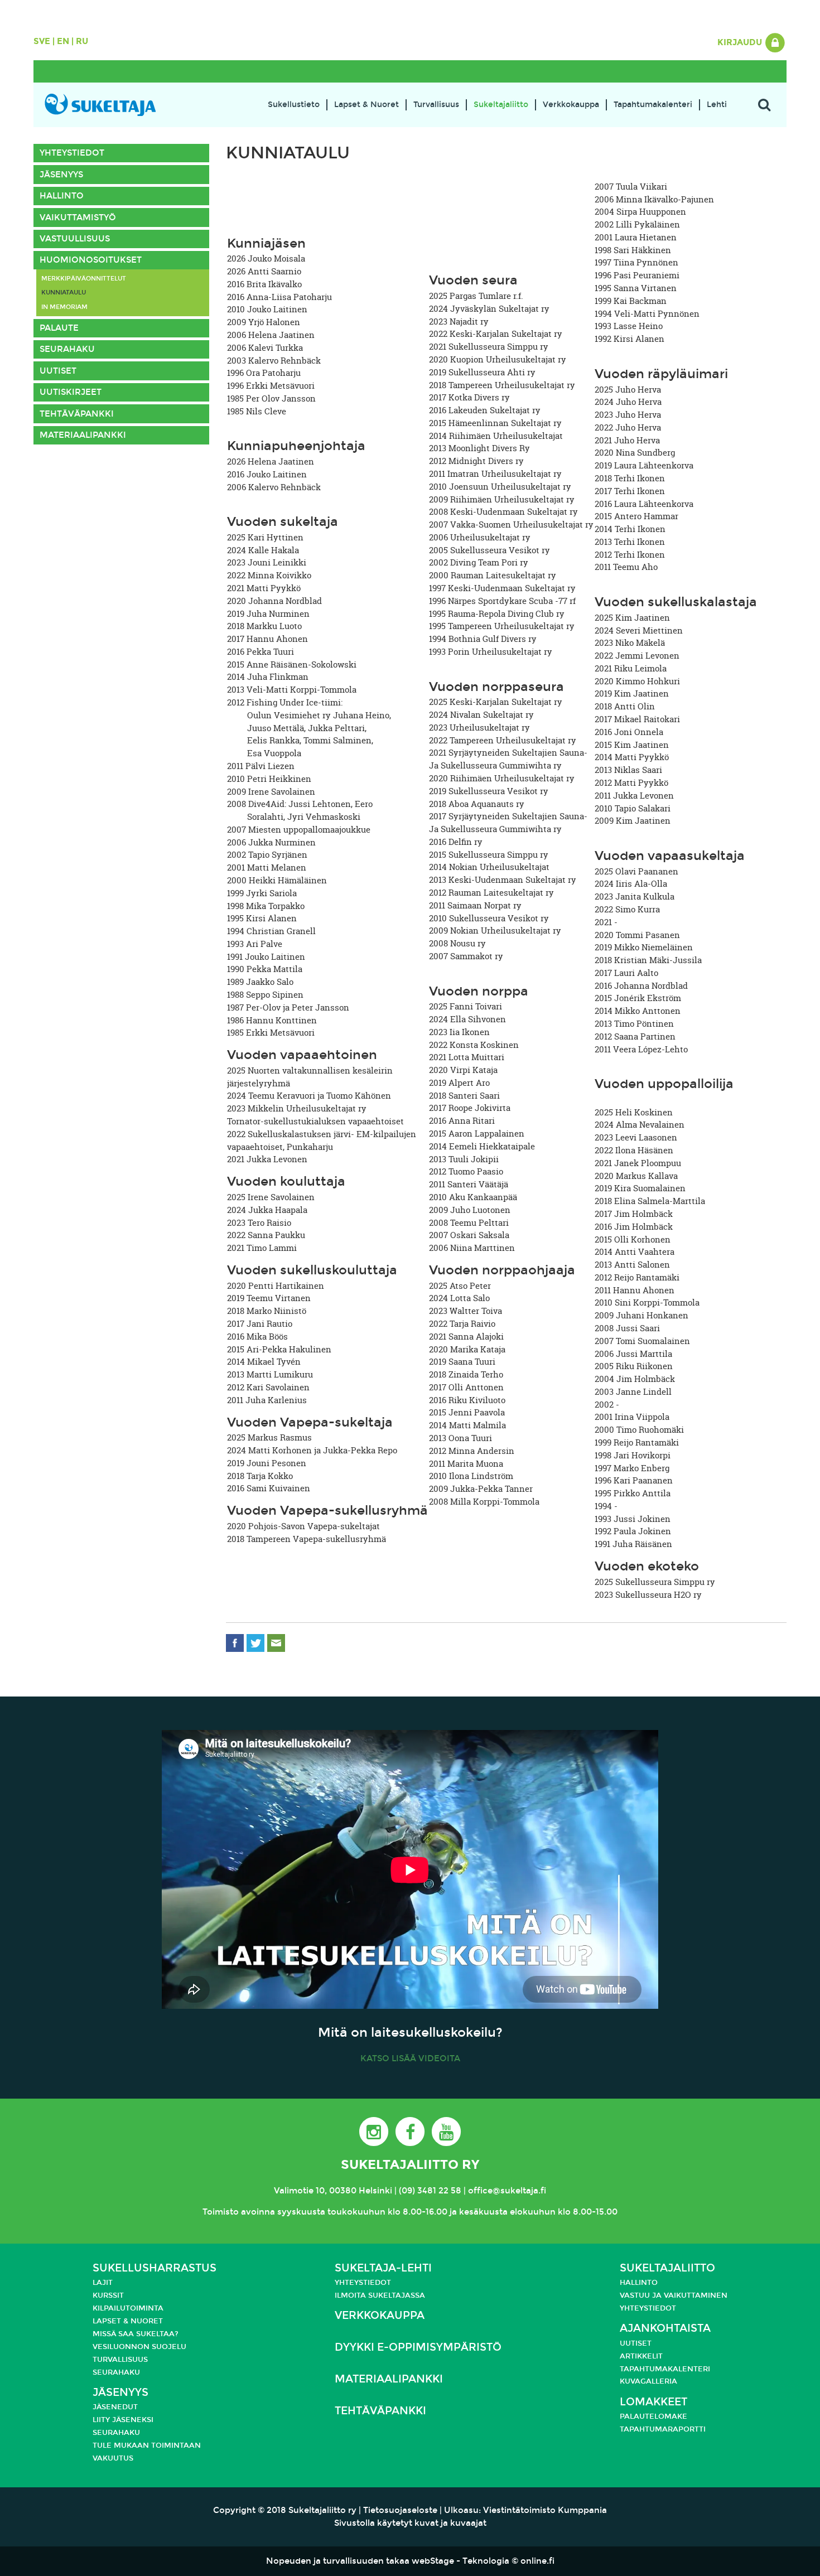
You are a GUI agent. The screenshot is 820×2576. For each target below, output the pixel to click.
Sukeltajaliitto (501, 105)
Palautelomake (653, 2416)
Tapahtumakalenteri (653, 105)
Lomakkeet (653, 2402)
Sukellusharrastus (155, 2268)
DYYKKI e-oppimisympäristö (418, 2347)
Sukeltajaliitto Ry (410, 2164)
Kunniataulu (64, 292)
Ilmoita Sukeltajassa (380, 2295)
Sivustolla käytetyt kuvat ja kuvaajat (410, 2523)
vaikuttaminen (696, 2295)
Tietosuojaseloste (400, 2510)
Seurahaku (67, 349)
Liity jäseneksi (123, 2420)
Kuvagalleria (648, 2381)
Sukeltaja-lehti (383, 2268)
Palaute (59, 328)
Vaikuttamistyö (78, 218)
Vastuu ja (642, 2295)
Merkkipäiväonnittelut (84, 278)
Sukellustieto (294, 105)
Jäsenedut (115, 2407)
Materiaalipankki (83, 435)
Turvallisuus (436, 105)
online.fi (537, 2561)
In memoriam (64, 307)
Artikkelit (641, 2356)
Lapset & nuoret (128, 2321)
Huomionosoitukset (91, 260)
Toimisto (221, 2212)
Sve (42, 41)
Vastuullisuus (75, 239)
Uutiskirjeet (71, 392)
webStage (433, 2561)
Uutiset (58, 371)
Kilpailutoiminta (128, 2308)
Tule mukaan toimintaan (147, 2445)
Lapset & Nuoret (366, 105)
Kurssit (108, 2295)
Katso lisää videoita (410, 2058)
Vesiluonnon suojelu (139, 2347)
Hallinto (62, 196)
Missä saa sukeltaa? (136, 2334)
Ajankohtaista (665, 2328)
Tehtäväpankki (77, 414)
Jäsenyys (61, 175)
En (63, 41)
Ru (82, 41)
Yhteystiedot (72, 153)
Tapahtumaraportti (663, 2429)
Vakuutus (113, 2458)
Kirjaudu (741, 42)
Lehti (717, 105)
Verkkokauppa (571, 105)
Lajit (103, 2283)
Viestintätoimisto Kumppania (545, 2510)
